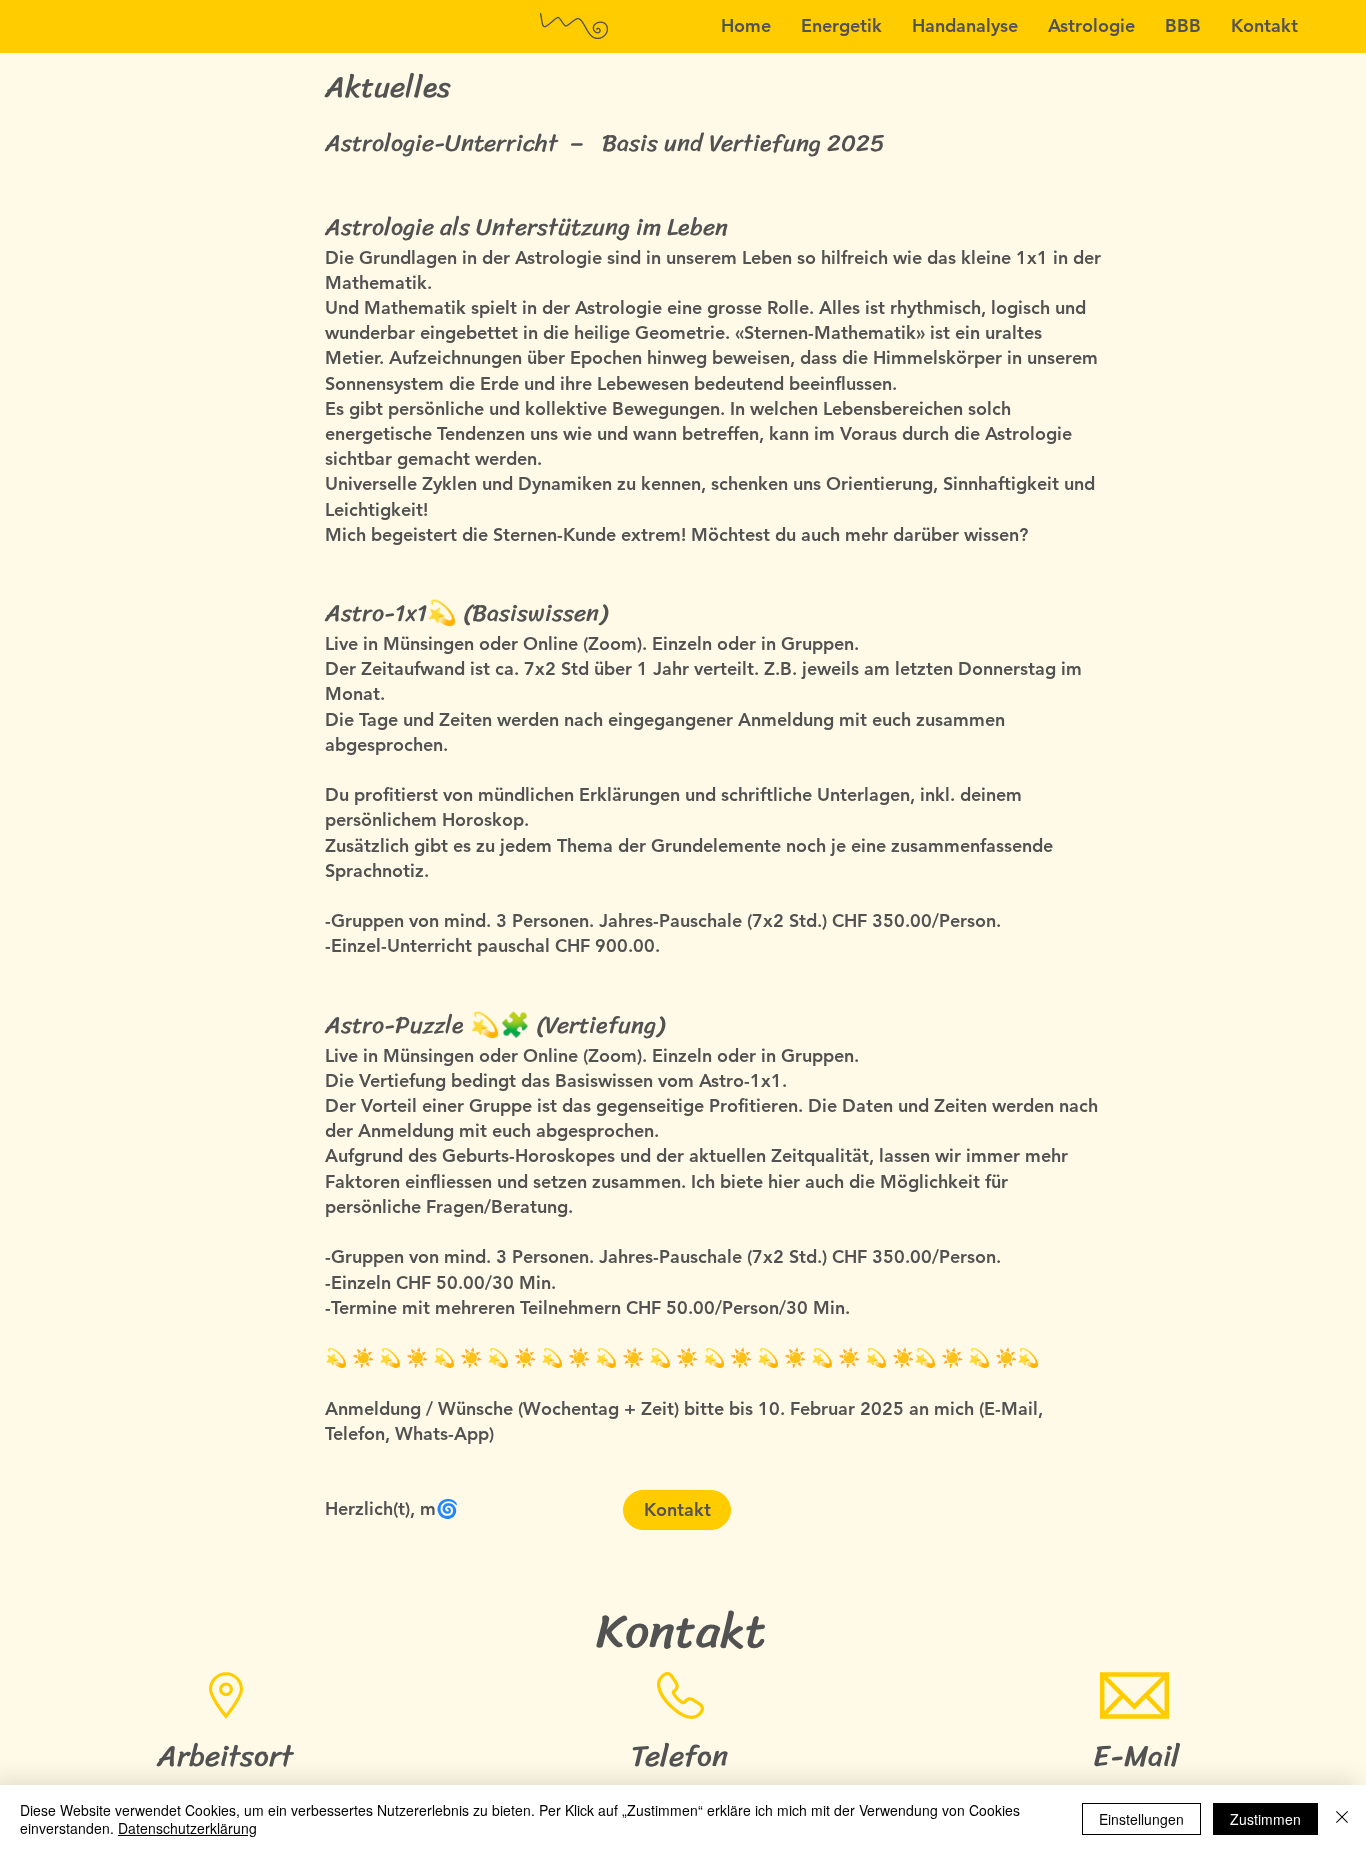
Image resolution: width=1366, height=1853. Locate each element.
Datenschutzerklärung (187, 1828)
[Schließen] (1342, 1819)
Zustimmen (1265, 1819)
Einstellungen (1141, 1819)
